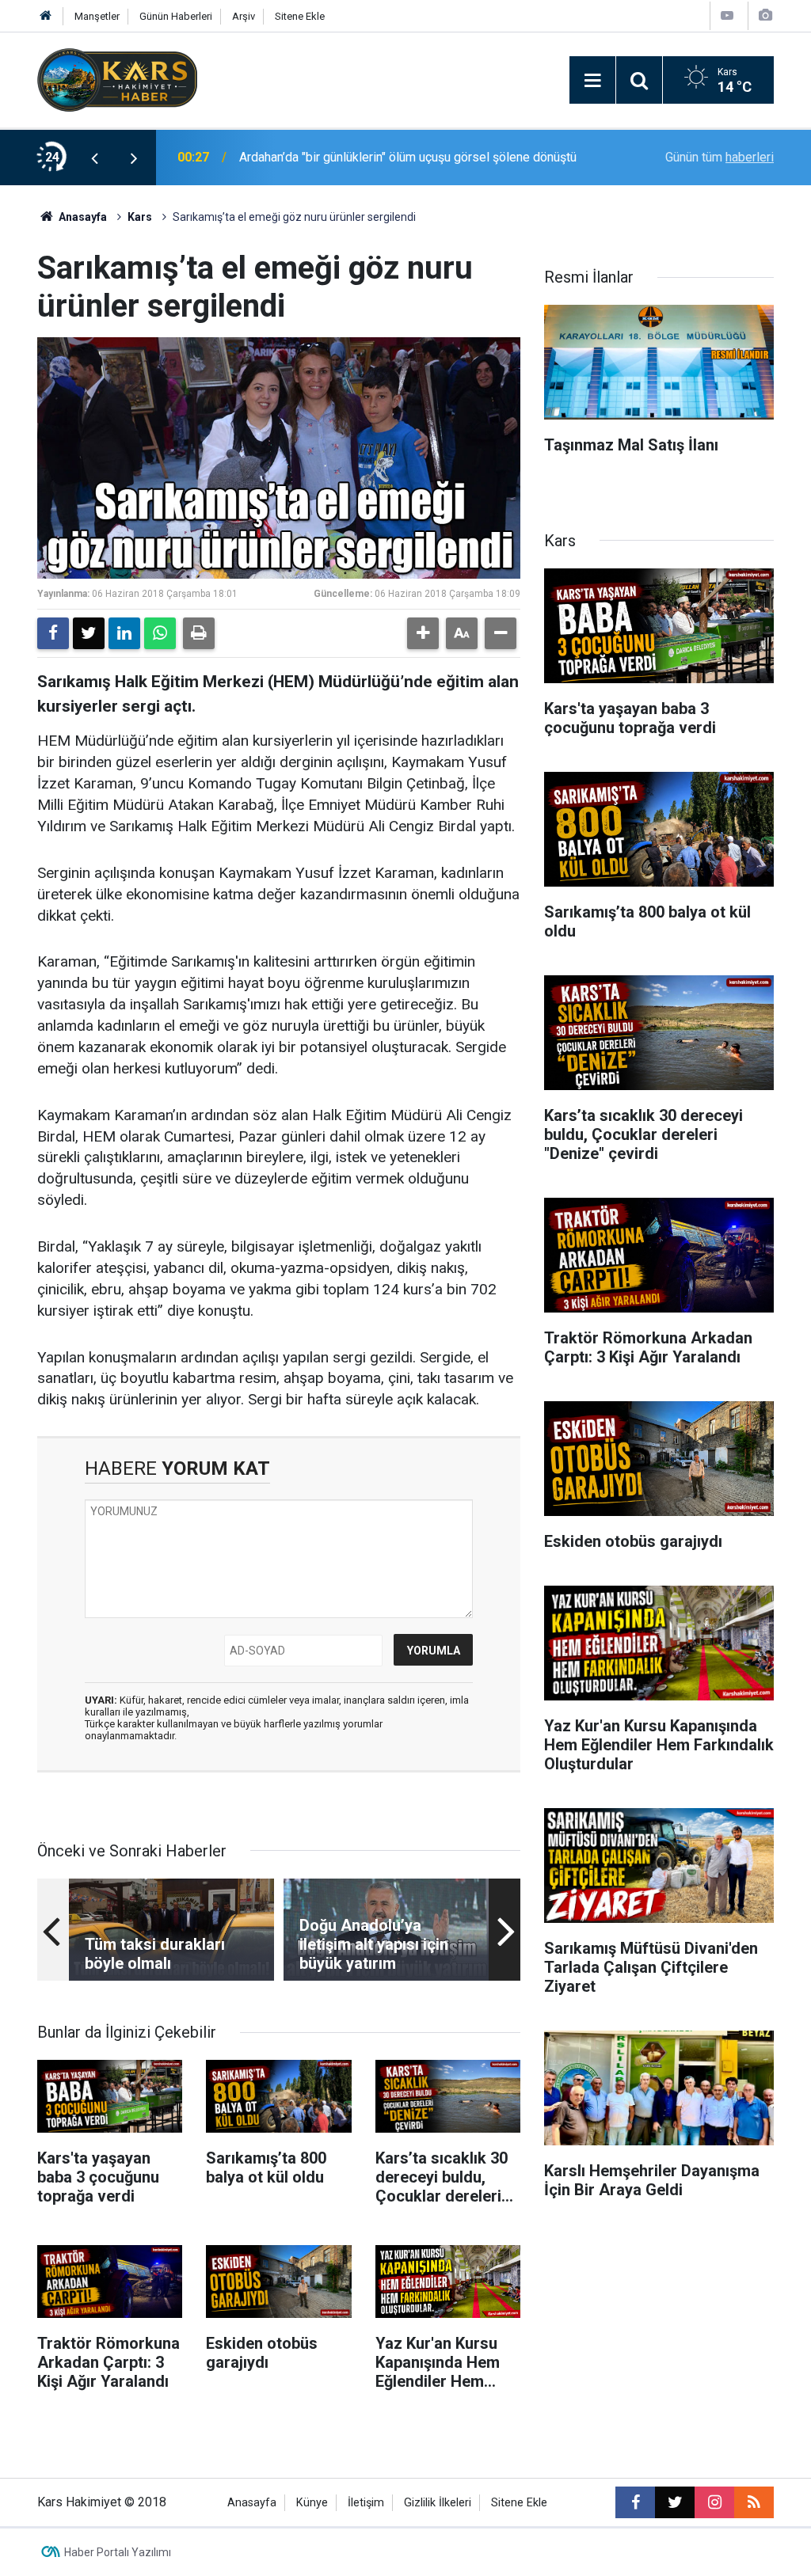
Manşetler (97, 16)
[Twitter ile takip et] (675, 2502)
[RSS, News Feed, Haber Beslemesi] (754, 2502)
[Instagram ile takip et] (714, 2502)
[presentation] (94, 158)
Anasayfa (82, 217)
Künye (312, 2503)
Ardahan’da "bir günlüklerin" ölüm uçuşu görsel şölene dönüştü (408, 157)
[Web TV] (727, 15)
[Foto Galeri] (765, 15)
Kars (140, 217)
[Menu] (592, 81)
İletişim (366, 2503)
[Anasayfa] (46, 16)
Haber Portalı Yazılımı (118, 2552)
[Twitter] (89, 633)
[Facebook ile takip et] (635, 2502)
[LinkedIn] (124, 633)
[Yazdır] (199, 633)
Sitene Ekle (300, 16)
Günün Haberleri (176, 16)
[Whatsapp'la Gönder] (160, 633)
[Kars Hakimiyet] (117, 79)
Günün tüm (720, 157)
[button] (423, 633)
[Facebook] (53, 633)
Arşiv (244, 16)
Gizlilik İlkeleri (438, 2503)
